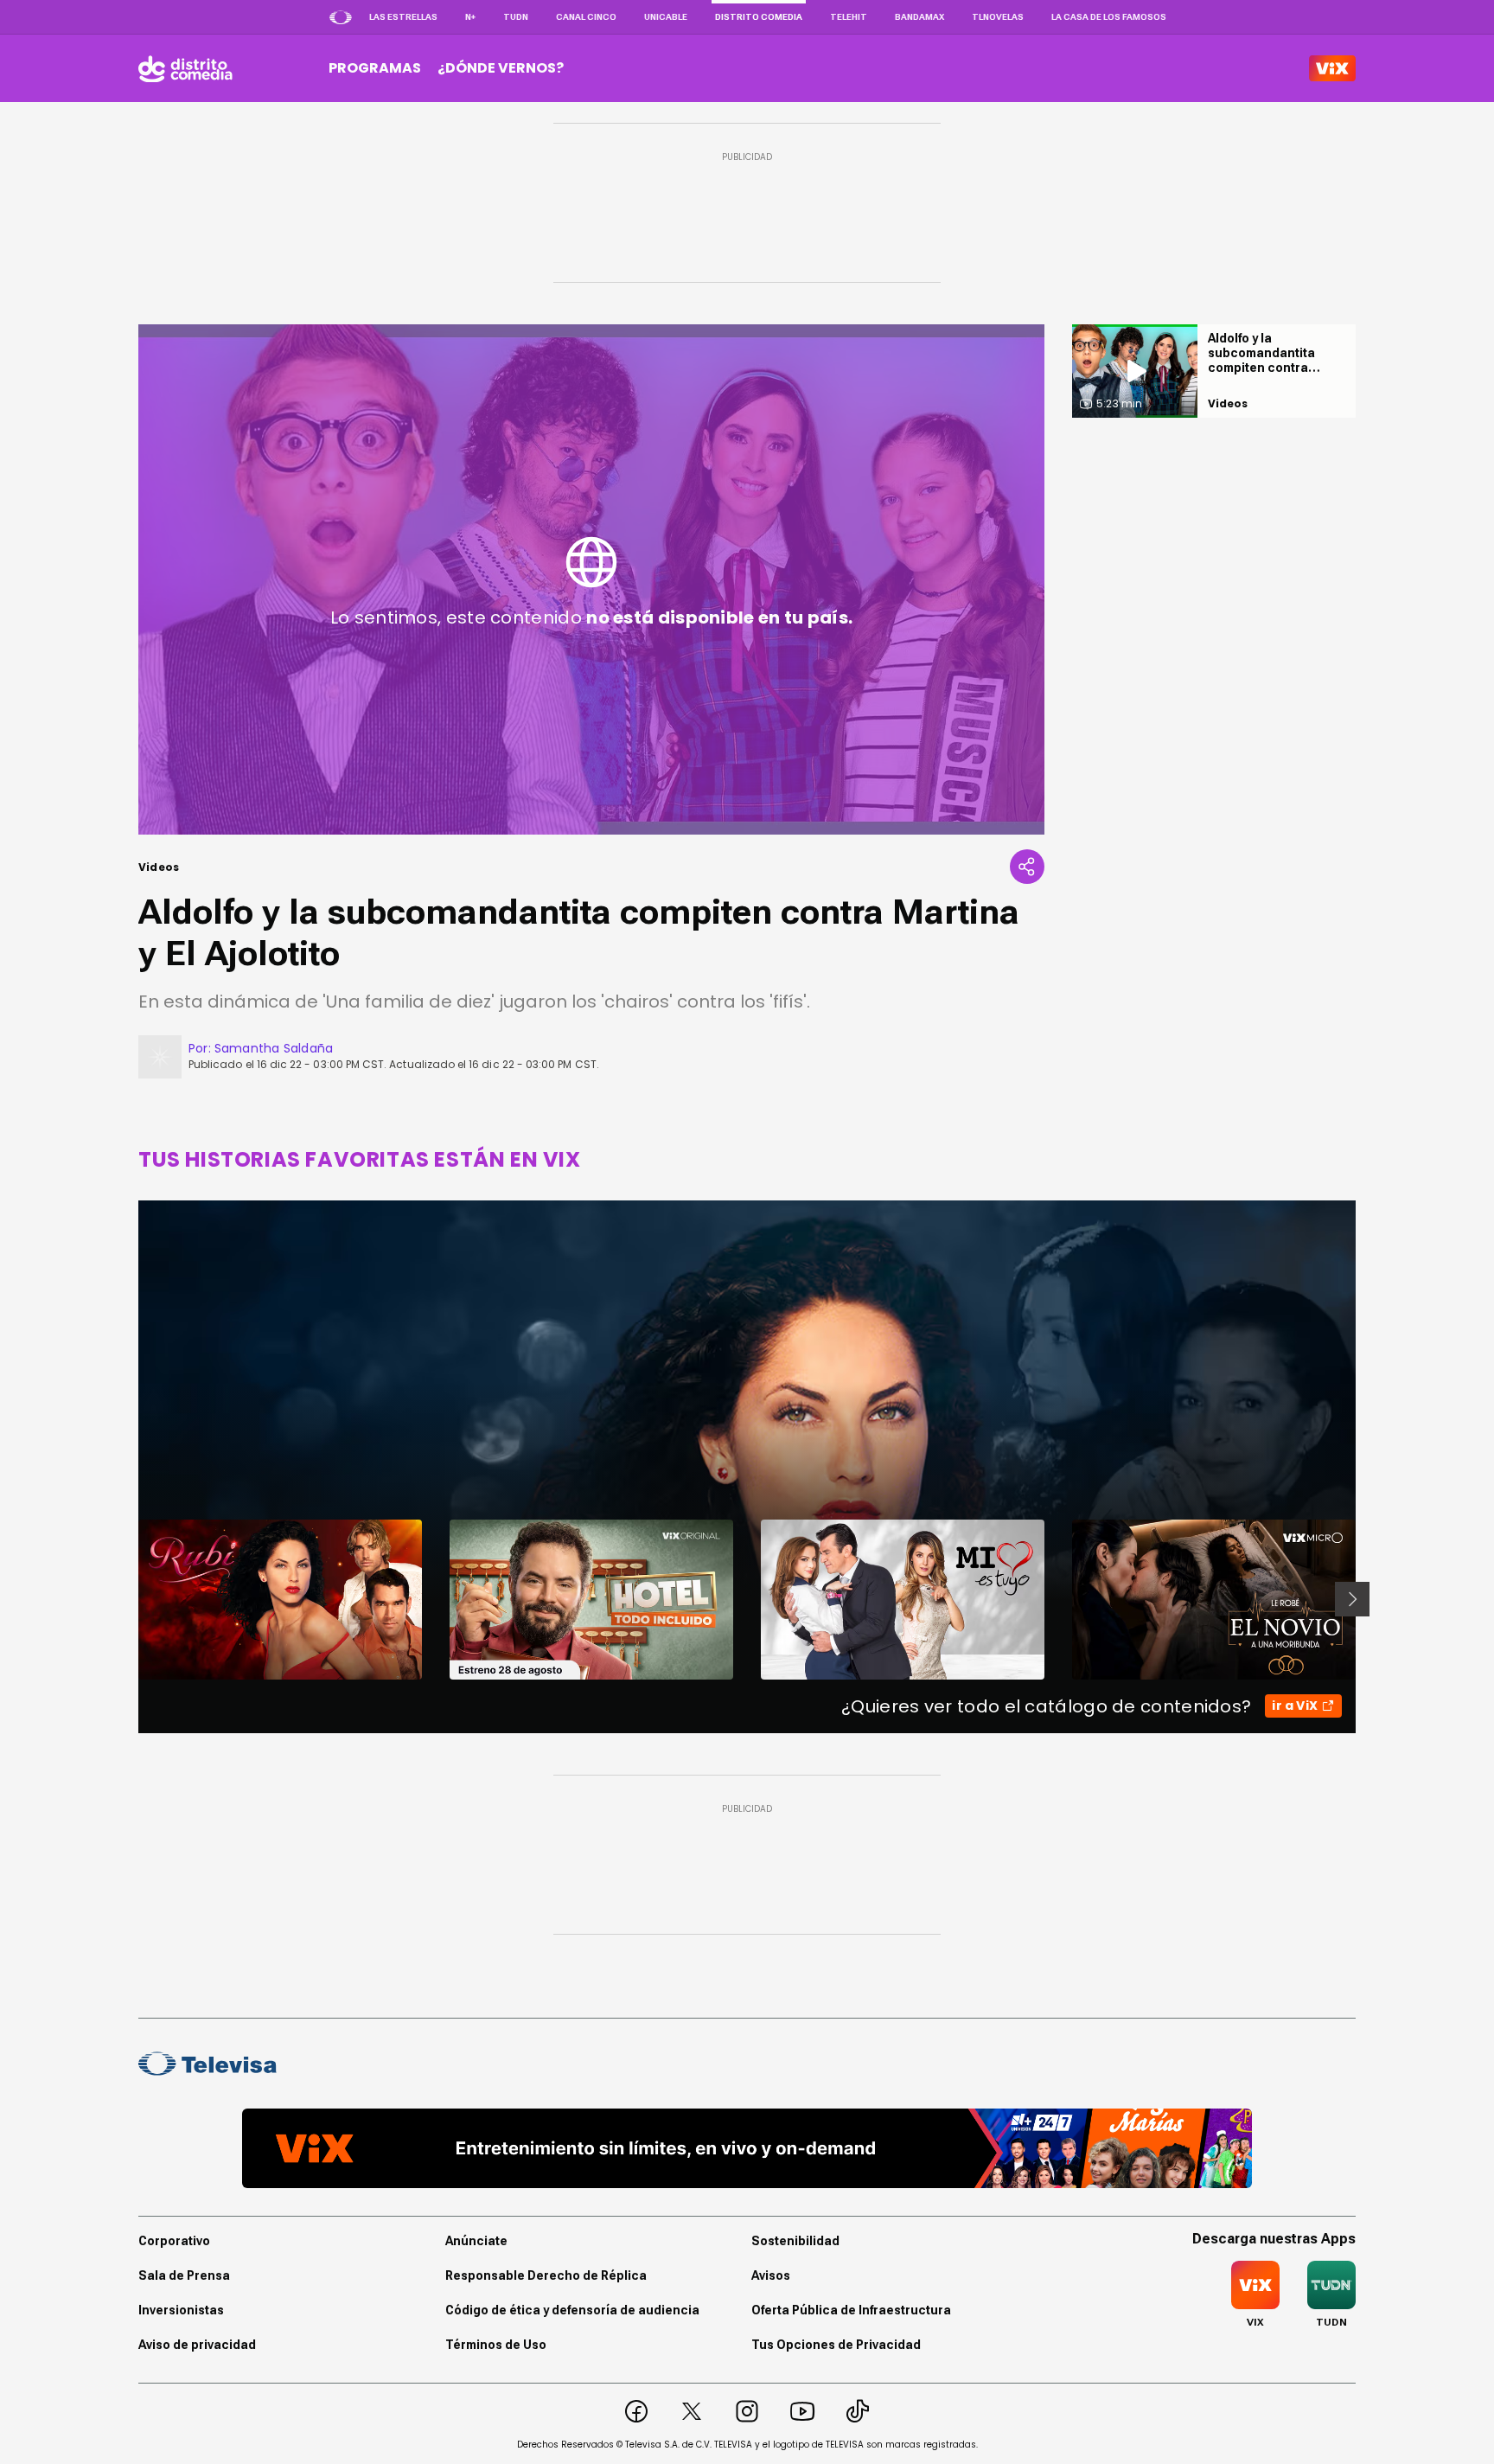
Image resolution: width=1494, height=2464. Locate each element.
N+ (470, 17)
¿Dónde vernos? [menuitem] (501, 68)
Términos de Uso (496, 2345)
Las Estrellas (403, 17)
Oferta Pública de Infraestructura (851, 2310)
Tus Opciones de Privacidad (836, 2345)
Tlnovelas (998, 17)
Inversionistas (181, 2310)
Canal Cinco (586, 17)
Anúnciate (476, 2241)
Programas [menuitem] (375, 68)
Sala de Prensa (184, 2275)
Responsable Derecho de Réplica (546, 2275)
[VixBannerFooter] (747, 2148)
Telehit (849, 17)
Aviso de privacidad (197, 2345)
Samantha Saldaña (274, 1048)
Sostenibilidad (795, 2241)
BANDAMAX (919, 17)
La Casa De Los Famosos (1109, 17)
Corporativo (174, 2241)
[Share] (1027, 867)
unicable (666, 17)
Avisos (771, 2275)
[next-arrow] (1352, 1599)
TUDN (516, 17)
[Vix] (1332, 68)
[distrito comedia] (185, 68)
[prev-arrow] (128, 1599)
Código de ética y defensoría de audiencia (572, 2310)
